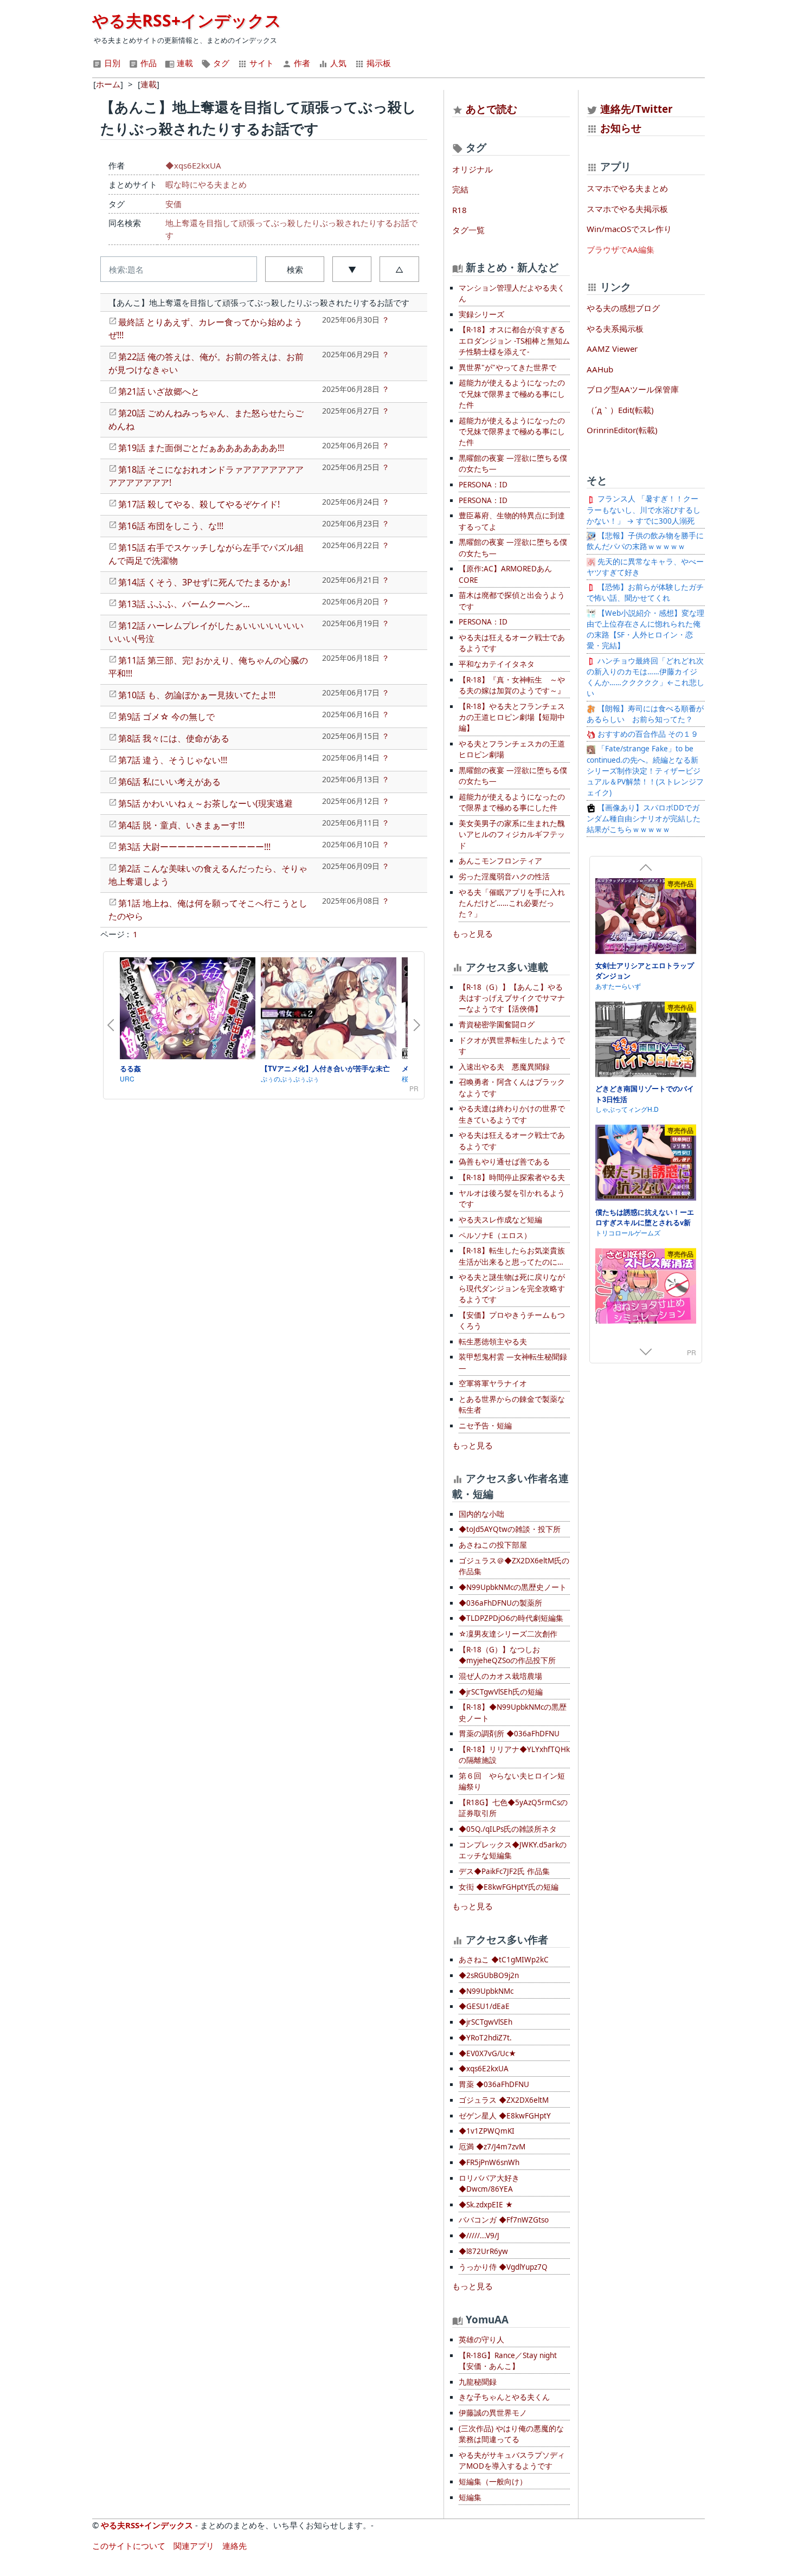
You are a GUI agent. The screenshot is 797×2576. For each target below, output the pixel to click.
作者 (301, 63)
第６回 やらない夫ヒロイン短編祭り (512, 1781)
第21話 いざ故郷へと (159, 391)
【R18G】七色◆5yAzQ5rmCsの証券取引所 (513, 1808)
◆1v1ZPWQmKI (487, 2131)
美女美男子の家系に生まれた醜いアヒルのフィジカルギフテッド (512, 835)
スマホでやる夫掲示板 (627, 209)
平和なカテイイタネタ (497, 664)
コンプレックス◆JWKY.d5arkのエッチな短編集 (513, 1850)
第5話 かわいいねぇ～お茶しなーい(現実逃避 (205, 803)
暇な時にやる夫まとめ (206, 184)
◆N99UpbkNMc (486, 1991)
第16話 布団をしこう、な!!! (171, 526)
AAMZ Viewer (612, 349)
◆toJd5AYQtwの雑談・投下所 (510, 1529)
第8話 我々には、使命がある (174, 738)
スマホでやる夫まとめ (627, 188)
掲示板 (378, 63)
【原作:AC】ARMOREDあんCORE (505, 574)
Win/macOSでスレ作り (629, 229)
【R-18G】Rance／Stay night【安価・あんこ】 (508, 2361)
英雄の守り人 (481, 2340)
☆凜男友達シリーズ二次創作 (508, 1634)
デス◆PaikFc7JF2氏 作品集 (504, 1871)
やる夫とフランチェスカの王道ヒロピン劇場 (512, 749)
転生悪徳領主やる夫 (493, 1342)
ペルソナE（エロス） (495, 1235)
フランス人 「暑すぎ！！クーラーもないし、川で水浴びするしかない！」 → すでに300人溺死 (644, 510)
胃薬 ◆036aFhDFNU (494, 2084)
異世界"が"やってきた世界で (507, 368)
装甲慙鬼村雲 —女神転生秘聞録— (513, 1362)
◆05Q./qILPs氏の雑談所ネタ (508, 1829)
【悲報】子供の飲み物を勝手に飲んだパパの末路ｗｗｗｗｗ (645, 541)
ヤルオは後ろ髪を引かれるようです (512, 1199)
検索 (295, 269)
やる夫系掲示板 (615, 329)
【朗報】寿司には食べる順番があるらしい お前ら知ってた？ (645, 714)
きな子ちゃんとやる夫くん (504, 2397)
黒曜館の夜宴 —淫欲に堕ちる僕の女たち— (513, 463)
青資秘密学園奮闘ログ (497, 1025)
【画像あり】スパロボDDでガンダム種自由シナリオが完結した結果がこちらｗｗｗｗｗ (644, 819)
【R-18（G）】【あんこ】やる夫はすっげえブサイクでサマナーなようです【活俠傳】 (512, 998)
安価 (173, 204)
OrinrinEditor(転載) (622, 430)
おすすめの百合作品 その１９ (647, 734)
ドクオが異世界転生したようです (512, 1046)
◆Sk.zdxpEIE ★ (486, 2205)
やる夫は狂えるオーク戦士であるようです (512, 643)
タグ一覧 (468, 230)
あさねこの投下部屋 (493, 1545)
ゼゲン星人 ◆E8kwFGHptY (505, 2116)
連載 (184, 63)
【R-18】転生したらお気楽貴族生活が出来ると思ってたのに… (512, 1256)
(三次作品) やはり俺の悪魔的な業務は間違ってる (511, 2434)
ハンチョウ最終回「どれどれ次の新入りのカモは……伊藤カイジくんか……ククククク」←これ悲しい (645, 677)
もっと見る (473, 933)
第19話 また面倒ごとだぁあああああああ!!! (201, 448)
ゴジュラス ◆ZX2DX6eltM (504, 2100)
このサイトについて (129, 2546)
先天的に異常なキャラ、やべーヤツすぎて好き (645, 567)
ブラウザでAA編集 (621, 249)
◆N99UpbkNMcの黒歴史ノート (513, 1587)
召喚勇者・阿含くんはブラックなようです (512, 1087)
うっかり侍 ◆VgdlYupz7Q (503, 2267)
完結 (460, 189)
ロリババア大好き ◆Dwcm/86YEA (489, 2184)
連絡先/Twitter (635, 109)
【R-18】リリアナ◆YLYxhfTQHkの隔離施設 (514, 1755)
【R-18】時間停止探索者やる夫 (512, 1177)
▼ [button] (352, 269)
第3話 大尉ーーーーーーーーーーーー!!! (194, 847)
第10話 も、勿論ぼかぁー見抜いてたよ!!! (197, 695)
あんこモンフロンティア (500, 861)
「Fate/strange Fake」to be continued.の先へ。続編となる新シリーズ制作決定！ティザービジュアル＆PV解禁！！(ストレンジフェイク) (645, 771)
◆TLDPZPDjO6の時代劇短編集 (511, 1618)
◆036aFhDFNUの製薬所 (500, 1603)
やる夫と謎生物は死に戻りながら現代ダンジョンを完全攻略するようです (512, 1288)
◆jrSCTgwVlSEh (486, 2022)
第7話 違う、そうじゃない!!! (173, 760)
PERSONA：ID (483, 485)
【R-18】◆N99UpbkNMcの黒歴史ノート (513, 1712)
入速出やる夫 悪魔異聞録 (504, 1067)
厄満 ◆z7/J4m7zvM (492, 2147)
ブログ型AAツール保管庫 (633, 389)
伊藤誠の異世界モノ (493, 2413)
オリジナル (473, 169)
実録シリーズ (481, 314)
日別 (111, 63)
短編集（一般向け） (493, 2482)
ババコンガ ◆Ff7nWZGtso (504, 2220)
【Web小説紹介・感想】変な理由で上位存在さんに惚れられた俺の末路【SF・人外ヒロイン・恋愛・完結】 (645, 630)
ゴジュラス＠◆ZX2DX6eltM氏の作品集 (514, 1566)
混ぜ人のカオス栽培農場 (500, 1676)
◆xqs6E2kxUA (193, 165)
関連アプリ (194, 2546)
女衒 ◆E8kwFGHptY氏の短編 (509, 1887)
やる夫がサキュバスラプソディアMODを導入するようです (512, 2461)
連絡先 (234, 2546)
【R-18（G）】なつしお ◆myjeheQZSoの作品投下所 (507, 1655)
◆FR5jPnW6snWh (489, 2162)
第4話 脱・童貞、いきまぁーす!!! (181, 825)
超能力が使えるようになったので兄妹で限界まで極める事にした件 (512, 394)
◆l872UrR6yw (483, 2251)
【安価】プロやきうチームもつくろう (512, 1321)
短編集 (470, 2497)
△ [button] (399, 269)
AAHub (600, 369)
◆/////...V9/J (479, 2236)
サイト (261, 63)
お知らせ (621, 128)
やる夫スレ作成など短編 (500, 1220)
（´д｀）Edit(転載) (620, 410)
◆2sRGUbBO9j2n (489, 1975)
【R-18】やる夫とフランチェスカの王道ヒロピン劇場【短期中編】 (512, 717)
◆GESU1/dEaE (484, 2006)
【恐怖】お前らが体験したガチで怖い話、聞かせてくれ (645, 593)
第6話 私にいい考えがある (169, 782)
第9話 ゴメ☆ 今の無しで (166, 717)
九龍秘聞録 (478, 2382)
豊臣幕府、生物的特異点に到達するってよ (512, 521)
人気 (337, 63)
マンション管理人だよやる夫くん (512, 293)
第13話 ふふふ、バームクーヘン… (184, 604)
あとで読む (491, 109)
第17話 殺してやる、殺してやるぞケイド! (199, 504)
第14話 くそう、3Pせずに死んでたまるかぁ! (204, 582)
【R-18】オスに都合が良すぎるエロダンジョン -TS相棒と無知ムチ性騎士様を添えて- (514, 341)
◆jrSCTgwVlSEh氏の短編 (501, 1692)
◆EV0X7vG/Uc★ (487, 2053)
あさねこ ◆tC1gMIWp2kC (504, 1960)
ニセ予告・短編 (485, 1426)
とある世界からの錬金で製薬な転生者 (512, 1405)
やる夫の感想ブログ (623, 308)
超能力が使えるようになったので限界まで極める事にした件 (512, 802)
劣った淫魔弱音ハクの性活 (504, 877)
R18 (459, 210)
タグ (220, 63)
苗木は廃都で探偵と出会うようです (512, 601)
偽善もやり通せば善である (504, 1162)
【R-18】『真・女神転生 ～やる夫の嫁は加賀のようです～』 (512, 685)
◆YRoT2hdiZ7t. (485, 2038)
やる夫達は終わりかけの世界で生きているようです (512, 1114)
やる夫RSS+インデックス (187, 20)
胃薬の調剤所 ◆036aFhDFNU (509, 1734)
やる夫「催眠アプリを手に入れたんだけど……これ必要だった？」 (512, 903)
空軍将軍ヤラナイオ (493, 1383)
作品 (147, 63)
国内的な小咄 (481, 1514)
